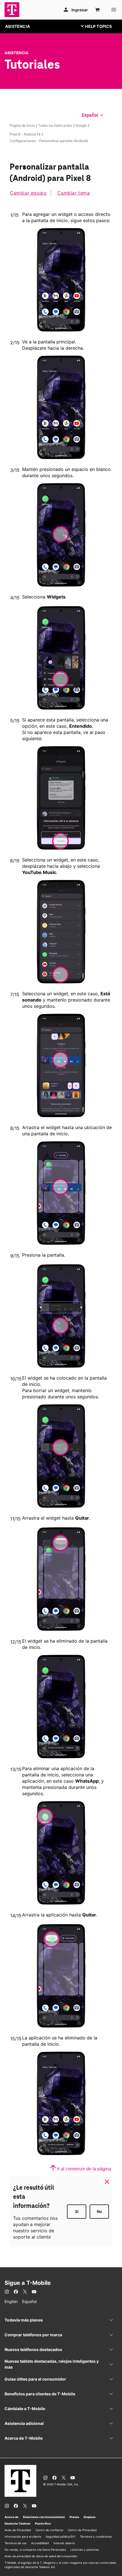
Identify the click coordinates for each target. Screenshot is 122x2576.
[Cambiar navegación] (101, 26)
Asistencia (16, 53)
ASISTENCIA (17, 26)
